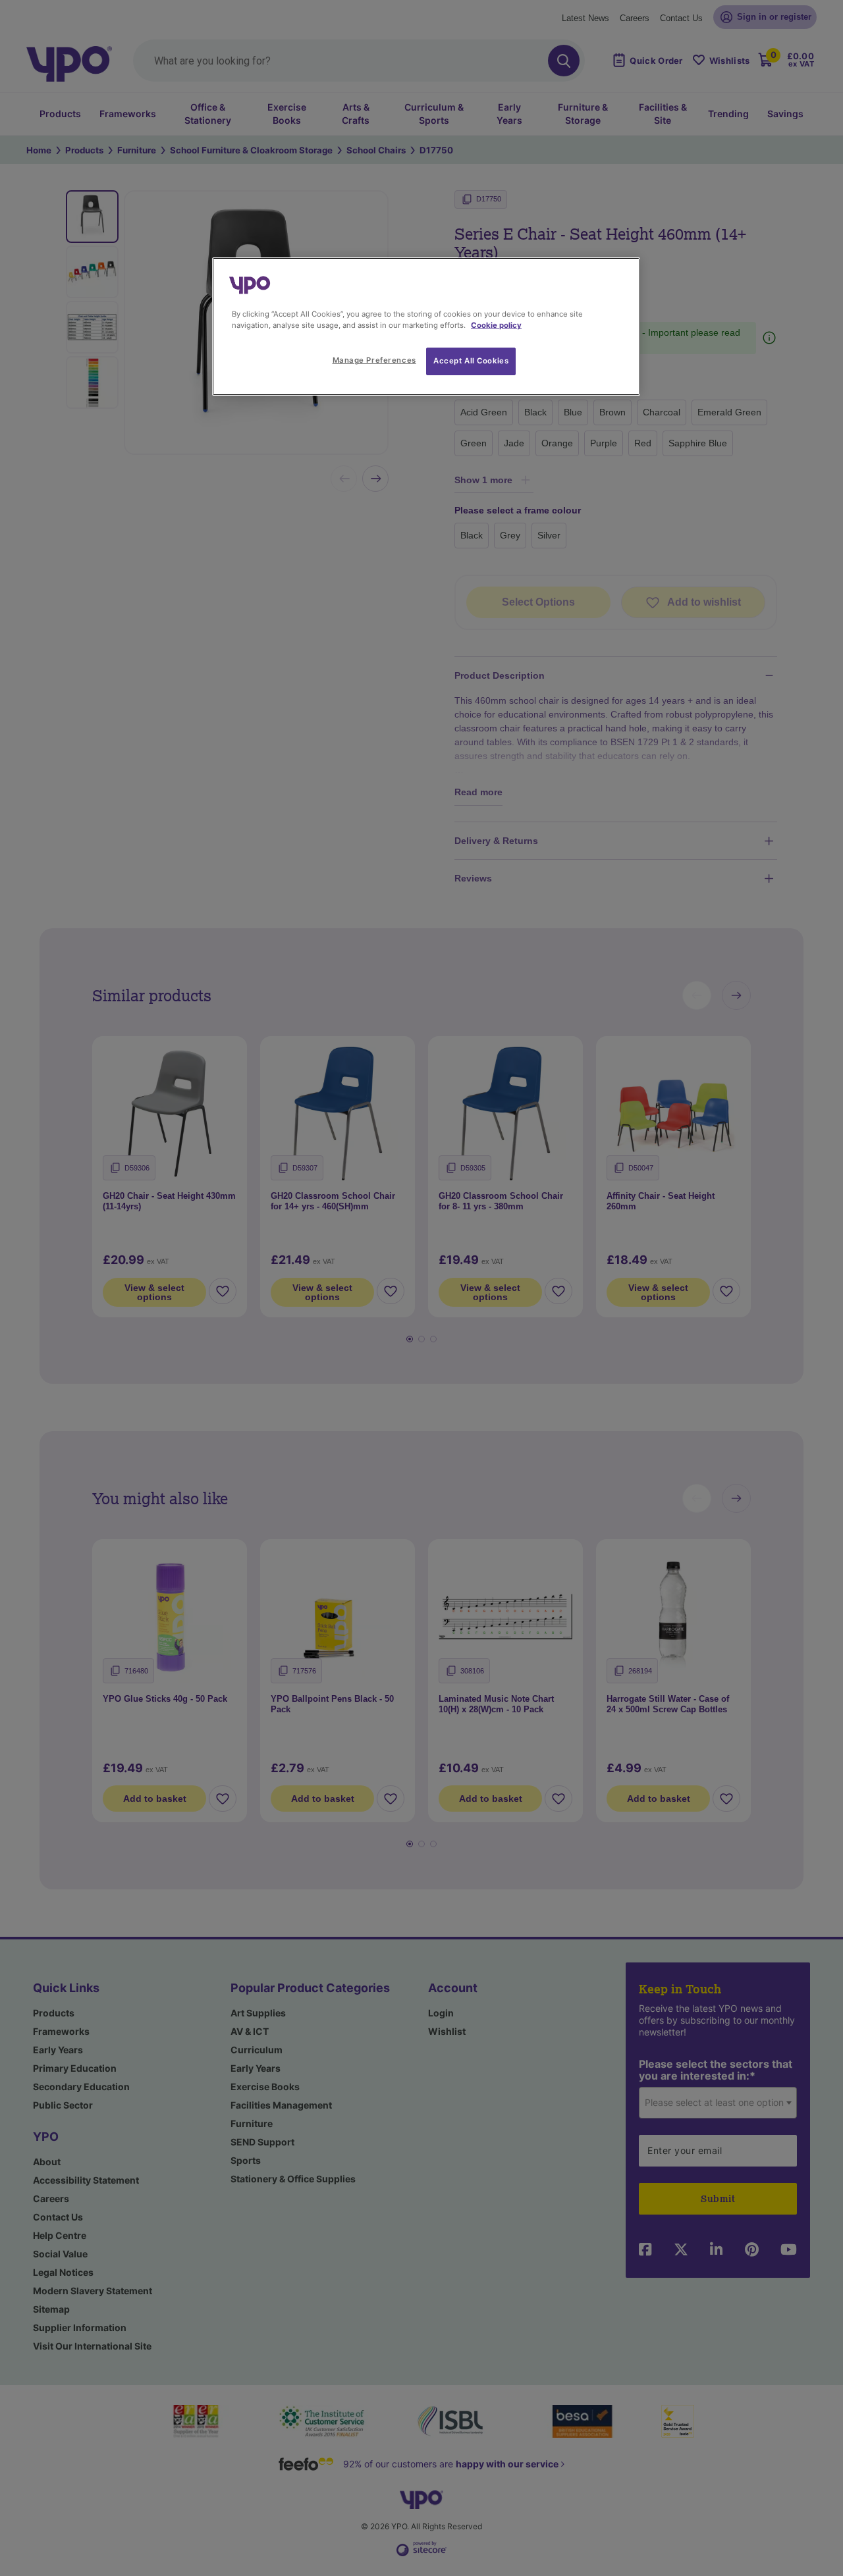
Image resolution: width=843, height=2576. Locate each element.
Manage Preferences (374, 360)
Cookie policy (496, 325)
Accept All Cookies (471, 361)
